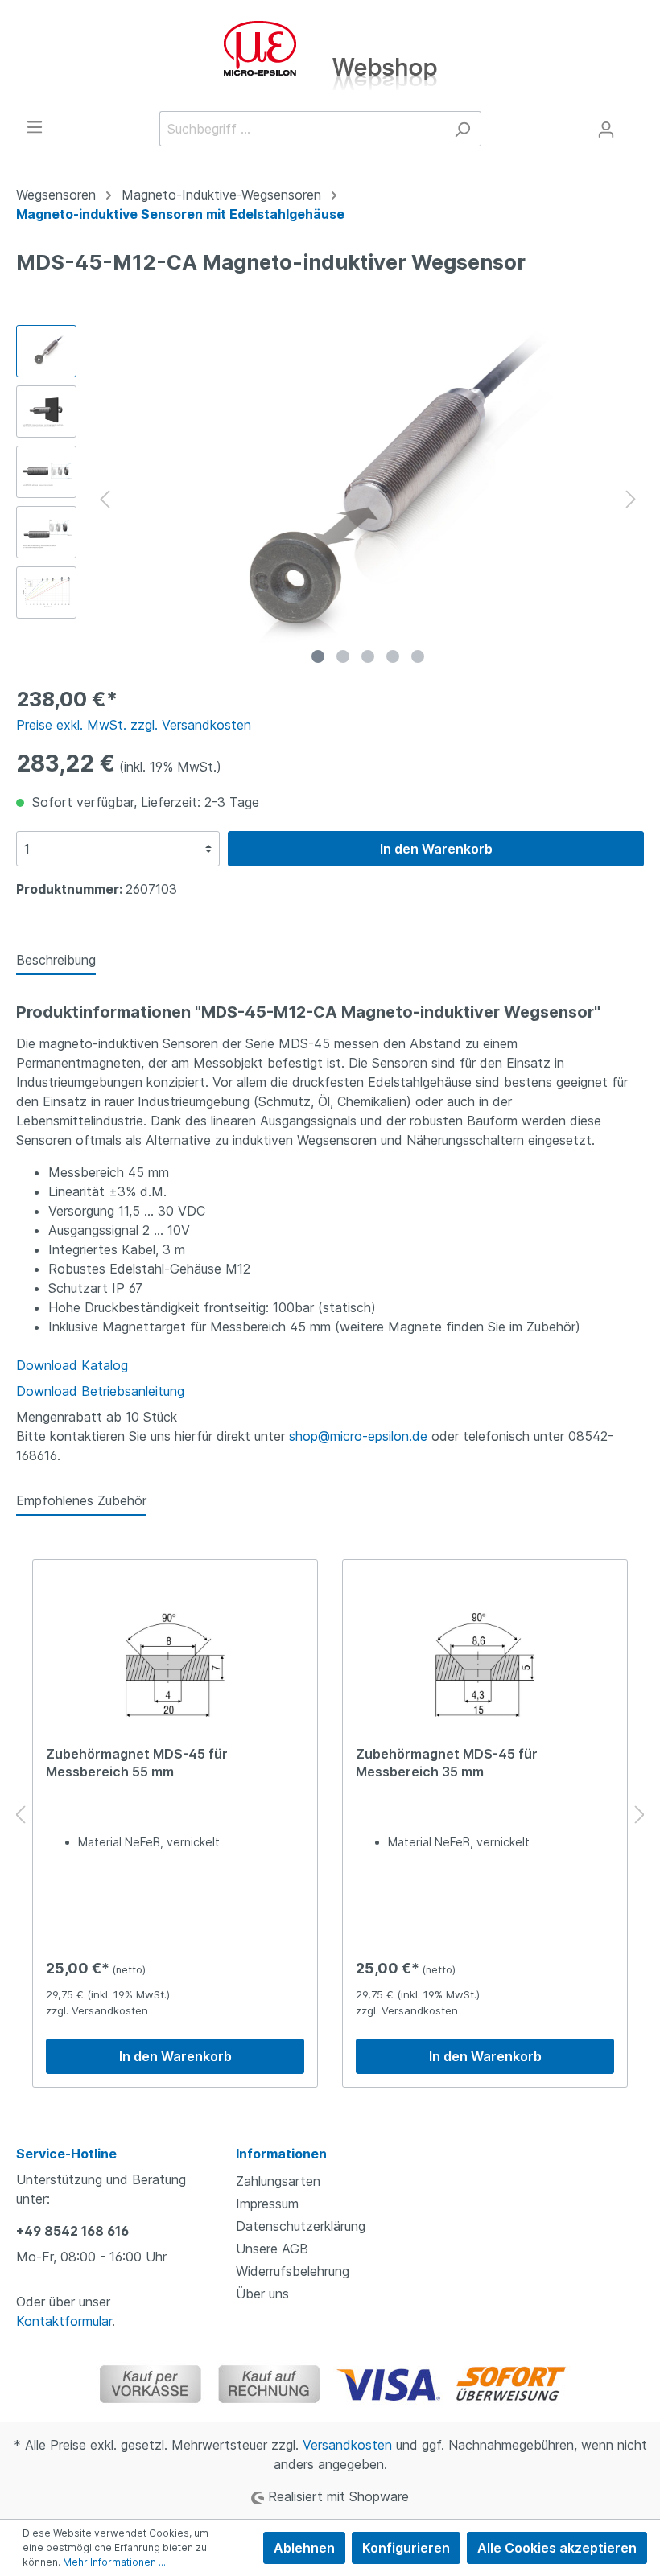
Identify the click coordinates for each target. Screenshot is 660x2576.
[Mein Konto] (606, 129)
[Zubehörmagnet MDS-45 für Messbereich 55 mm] (175, 1665)
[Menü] (35, 126)
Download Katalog (72, 1365)
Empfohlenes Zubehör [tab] (81, 1500)
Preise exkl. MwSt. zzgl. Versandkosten (134, 725)
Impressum (267, 2204)
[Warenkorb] (634, 125)
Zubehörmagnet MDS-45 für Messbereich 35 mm (447, 1763)
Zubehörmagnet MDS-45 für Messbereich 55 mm (137, 1763)
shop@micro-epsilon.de (358, 1436)
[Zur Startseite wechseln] (330, 56)
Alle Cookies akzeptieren (557, 2548)
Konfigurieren (406, 2548)
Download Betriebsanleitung (100, 1391)
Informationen (281, 2154)
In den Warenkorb (436, 849)
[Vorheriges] (105, 498)
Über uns (262, 2294)
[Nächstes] (631, 498)
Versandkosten (347, 2445)
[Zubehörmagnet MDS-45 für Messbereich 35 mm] (485, 1665)
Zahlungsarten (278, 2181)
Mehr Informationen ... (114, 2562)
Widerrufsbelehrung (293, 2271)
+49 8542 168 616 (72, 2231)
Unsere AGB (272, 2249)
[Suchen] (462, 129)
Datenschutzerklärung (301, 2226)
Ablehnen (304, 2548)
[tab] (56, 959)
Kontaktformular (64, 2321)
